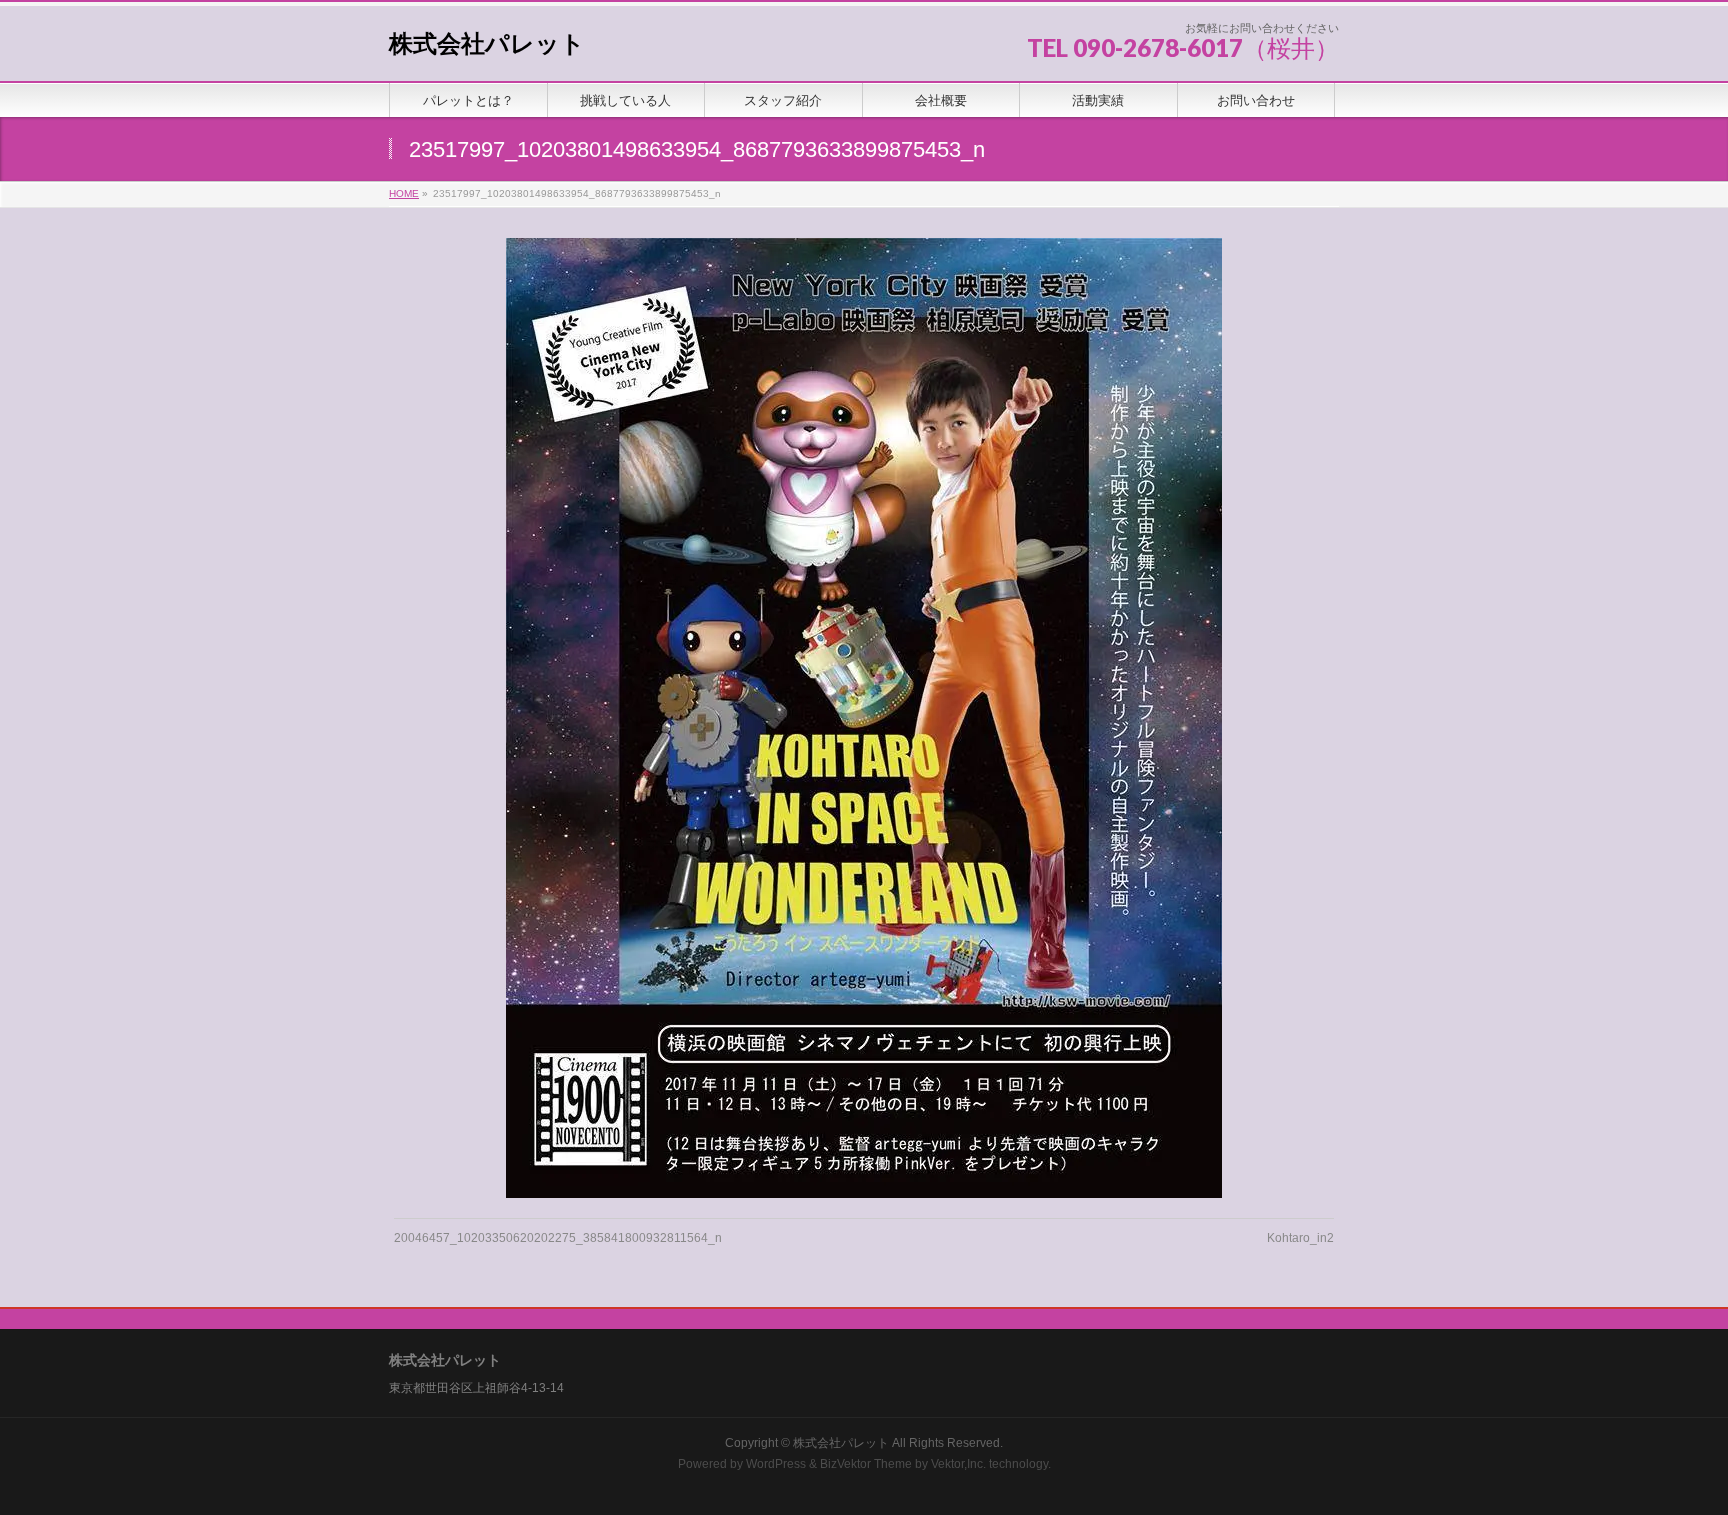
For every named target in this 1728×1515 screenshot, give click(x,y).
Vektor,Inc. (958, 1464)
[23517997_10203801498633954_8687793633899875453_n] (864, 718)
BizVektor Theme (866, 1464)
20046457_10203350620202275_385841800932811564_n (558, 1238)
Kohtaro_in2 (1300, 1238)
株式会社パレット (487, 43)
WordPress (776, 1464)
